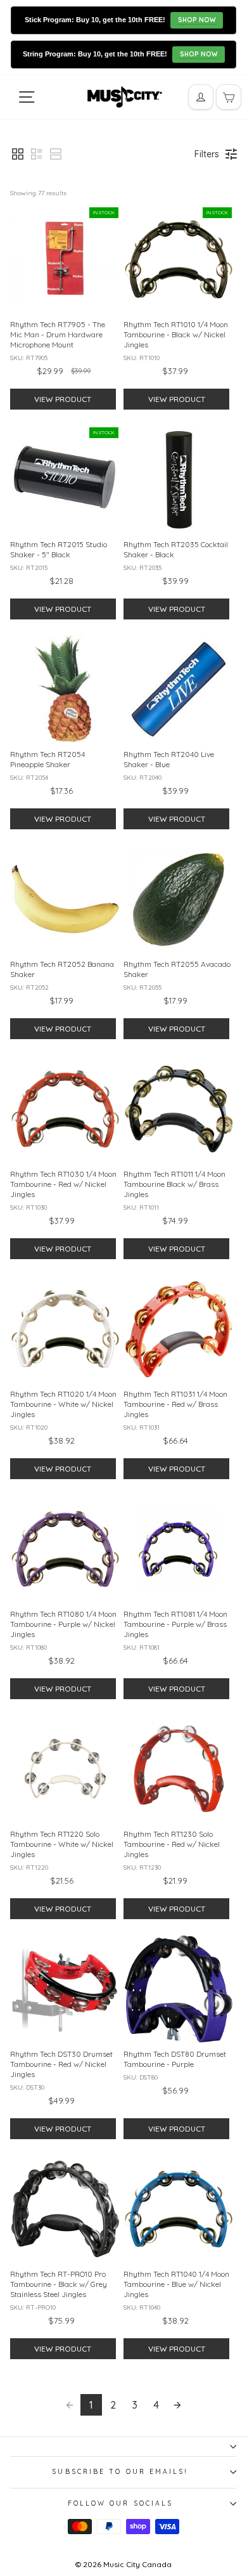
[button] (18, 154)
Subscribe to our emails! (120, 2472)
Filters (207, 154)
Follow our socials (121, 2503)
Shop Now (197, 20)
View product (63, 399)
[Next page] (177, 2405)
